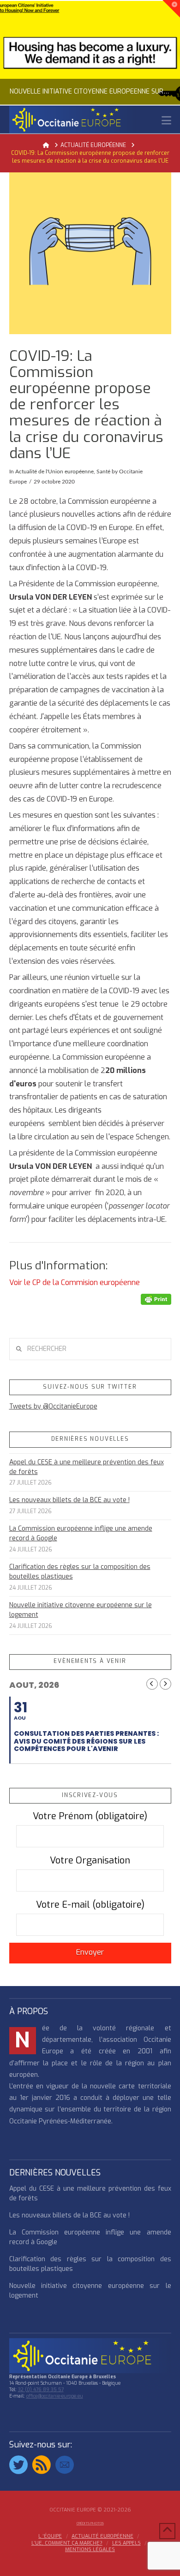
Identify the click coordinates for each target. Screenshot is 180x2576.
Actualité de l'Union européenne (54, 472)
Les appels (126, 2543)
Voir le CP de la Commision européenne (75, 1282)
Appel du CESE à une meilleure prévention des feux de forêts (87, 1467)
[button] (166, 121)
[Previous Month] (152, 1684)
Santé (103, 472)
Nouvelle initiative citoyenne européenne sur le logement (81, 1610)
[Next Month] (165, 1684)
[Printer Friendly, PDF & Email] (156, 1299)
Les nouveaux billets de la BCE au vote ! (69, 1500)
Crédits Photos (90, 2523)
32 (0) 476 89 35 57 (41, 2390)
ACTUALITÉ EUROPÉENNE (102, 2536)
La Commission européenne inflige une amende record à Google (81, 1533)
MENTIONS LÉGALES (90, 2550)
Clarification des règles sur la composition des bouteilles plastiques (80, 1572)
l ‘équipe (50, 2536)
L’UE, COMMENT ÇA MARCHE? (67, 2543)
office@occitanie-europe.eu (55, 2396)
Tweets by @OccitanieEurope (53, 1406)
